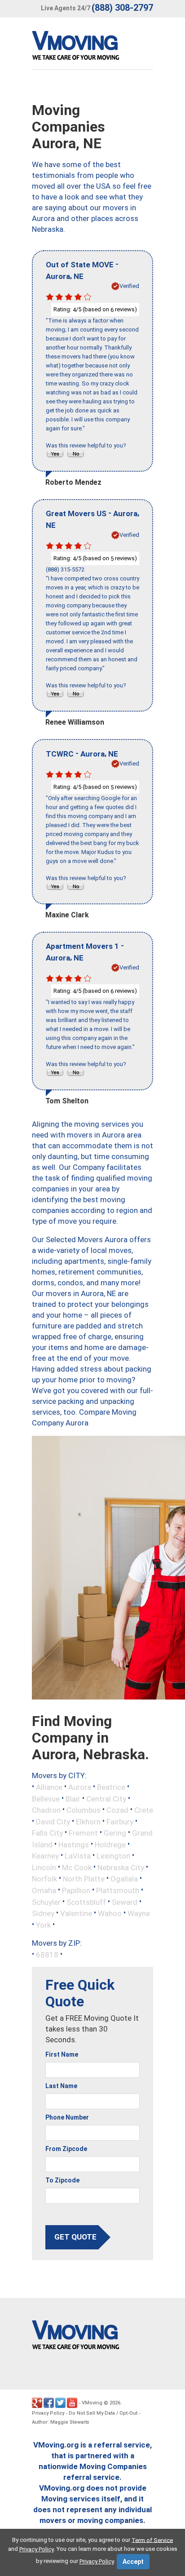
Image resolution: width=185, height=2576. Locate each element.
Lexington (113, 1856)
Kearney (45, 1856)
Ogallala (124, 1879)
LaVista (78, 1856)
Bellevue (46, 1798)
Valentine (76, 1913)
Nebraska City (121, 1867)
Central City (106, 1798)
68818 (47, 1955)
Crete (144, 1810)
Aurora (80, 1787)
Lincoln (44, 1867)
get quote (75, 2237)
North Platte (84, 1879)
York (43, 1925)
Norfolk (44, 1879)
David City (53, 1821)
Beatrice (111, 1787)
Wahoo (110, 1913)
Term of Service (152, 2540)
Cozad (117, 1810)
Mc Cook (77, 1867)
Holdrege (110, 1844)
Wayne (139, 1913)
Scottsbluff (86, 1902)
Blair (73, 1798)
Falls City (47, 1833)
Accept (133, 2562)
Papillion (76, 1890)
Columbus (84, 1810)
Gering (115, 1833)
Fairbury (120, 1821)
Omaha (44, 1890)
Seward (125, 1902)
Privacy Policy (48, 2413)
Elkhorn (88, 1821)
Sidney (43, 1913)
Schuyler (46, 1902)
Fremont (83, 1833)
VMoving (92, 2403)
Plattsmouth (118, 1890)
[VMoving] (94, 48)
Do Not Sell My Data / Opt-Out (103, 2413)
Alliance (49, 1787)
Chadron (46, 1810)
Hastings (74, 1844)
